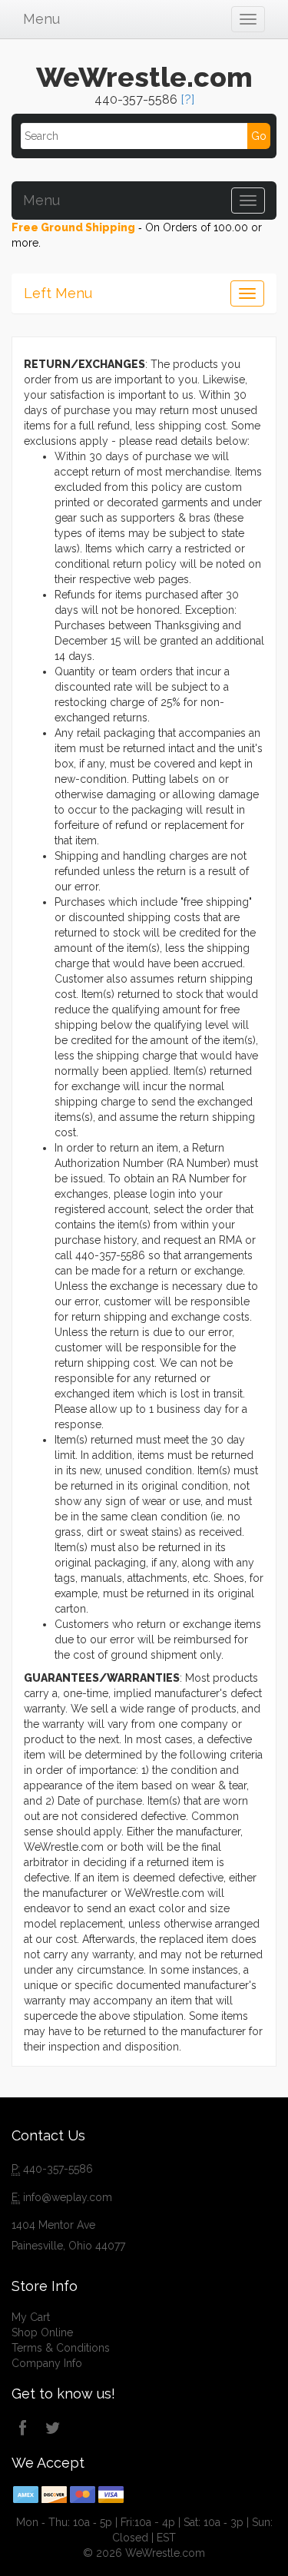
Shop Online (42, 2332)
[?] (187, 99)
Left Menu (58, 293)
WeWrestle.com (144, 77)
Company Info (47, 2363)
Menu (41, 19)
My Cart (31, 2317)
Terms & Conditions (61, 2348)
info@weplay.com (68, 2197)
